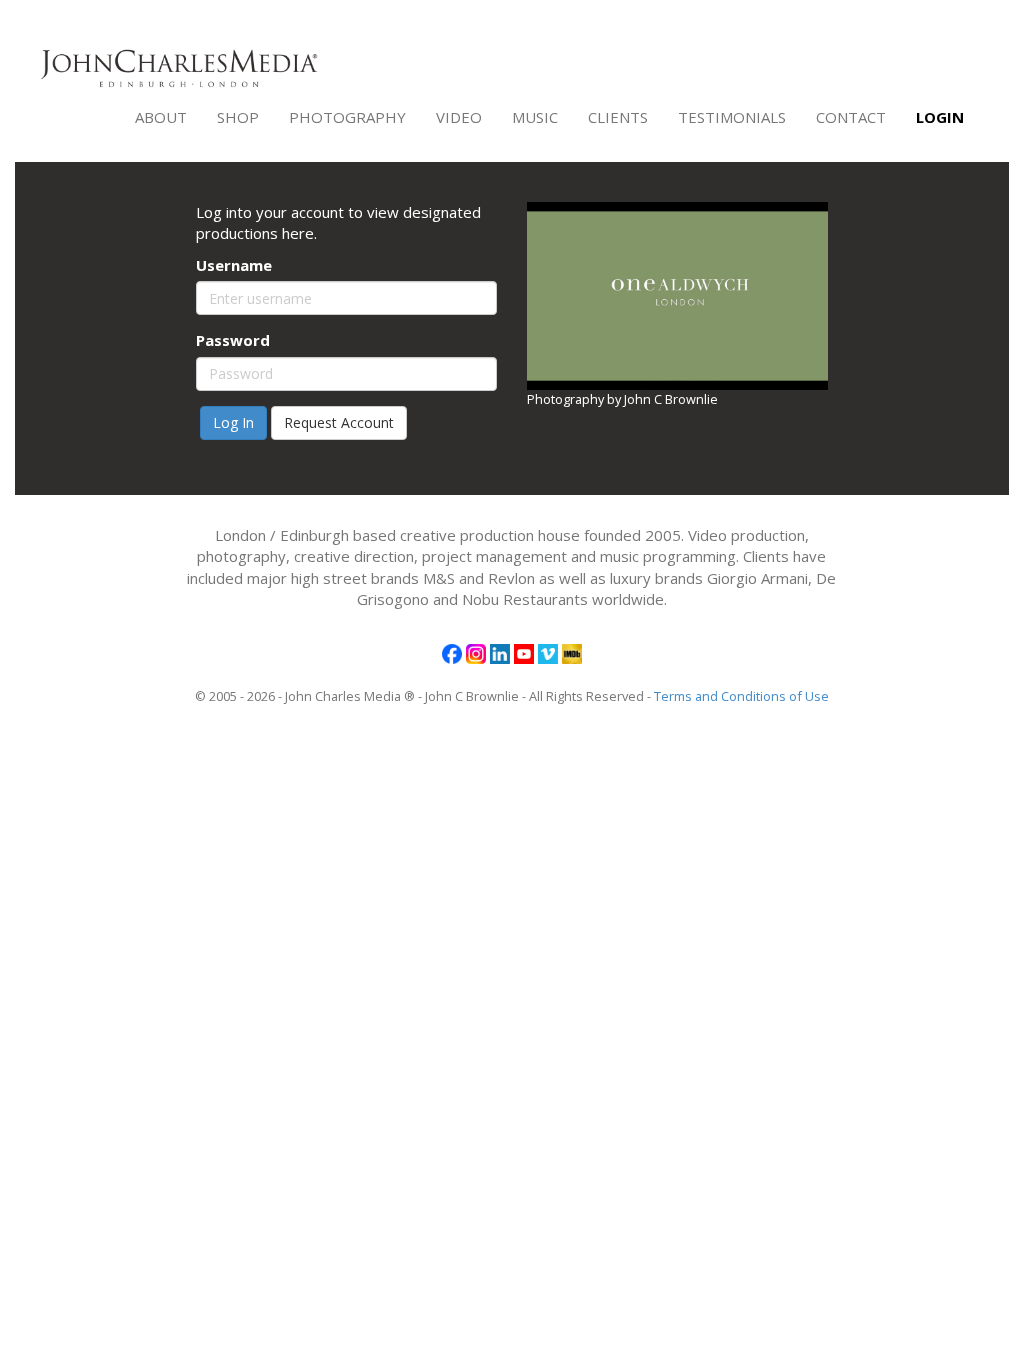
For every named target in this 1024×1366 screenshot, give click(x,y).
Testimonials (732, 117)
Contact (851, 117)
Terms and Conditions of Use (741, 696)
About (161, 117)
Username (234, 265)
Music (535, 117)
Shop (238, 117)
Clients (618, 117)
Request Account (339, 422)
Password (233, 340)
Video (459, 117)
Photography (347, 117)
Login (940, 117)
